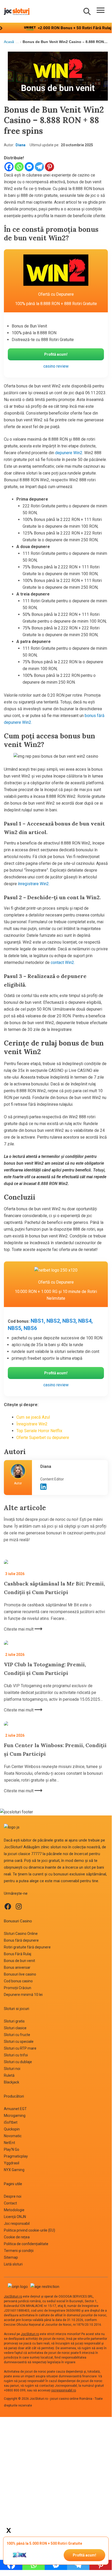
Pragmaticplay (16, 2156)
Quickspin (12, 2129)
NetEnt (9, 2143)
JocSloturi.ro (13, 2296)
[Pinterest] (50, 167)
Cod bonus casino (18, 1981)
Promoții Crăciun (18, 1988)
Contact (10, 2203)
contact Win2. (63, 962)
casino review (56, 366)
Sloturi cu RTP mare (20, 2048)
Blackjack (12, 2082)
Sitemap (11, 2257)
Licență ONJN (15, 2217)
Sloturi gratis (14, 2021)
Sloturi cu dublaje (18, 2062)
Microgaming (15, 2116)
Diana (21, 145)
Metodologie (14, 2210)
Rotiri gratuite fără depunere (27, 1947)
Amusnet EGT (15, 2109)
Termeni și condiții (19, 2251)
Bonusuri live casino (20, 1974)
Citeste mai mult (19, 1629)
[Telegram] (39, 167)
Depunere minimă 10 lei (23, 1995)
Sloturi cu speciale (19, 2042)
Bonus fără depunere (21, 1940)
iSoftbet (11, 2122)
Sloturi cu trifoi (16, 2055)
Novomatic (13, 2136)
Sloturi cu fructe (17, 2035)
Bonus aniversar (17, 1967)
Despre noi (13, 2196)
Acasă (9, 42)
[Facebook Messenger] (29, 167)
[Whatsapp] (19, 167)
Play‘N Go (12, 2149)
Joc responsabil (17, 2223)
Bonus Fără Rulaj (18, 1954)
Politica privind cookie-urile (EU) (29, 2230)
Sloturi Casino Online (21, 1934)
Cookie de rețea (17, 2237)
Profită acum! (84, 2555)
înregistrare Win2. (34, 884)
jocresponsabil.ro (64, 2390)
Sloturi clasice (15, 2028)
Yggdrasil (12, 2163)
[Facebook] (9, 167)
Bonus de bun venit (19, 1961)
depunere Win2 (69, 453)
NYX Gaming (14, 2170)
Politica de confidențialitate (26, 2244)
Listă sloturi (13, 2264)
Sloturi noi (12, 2069)
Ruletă (9, 2075)
